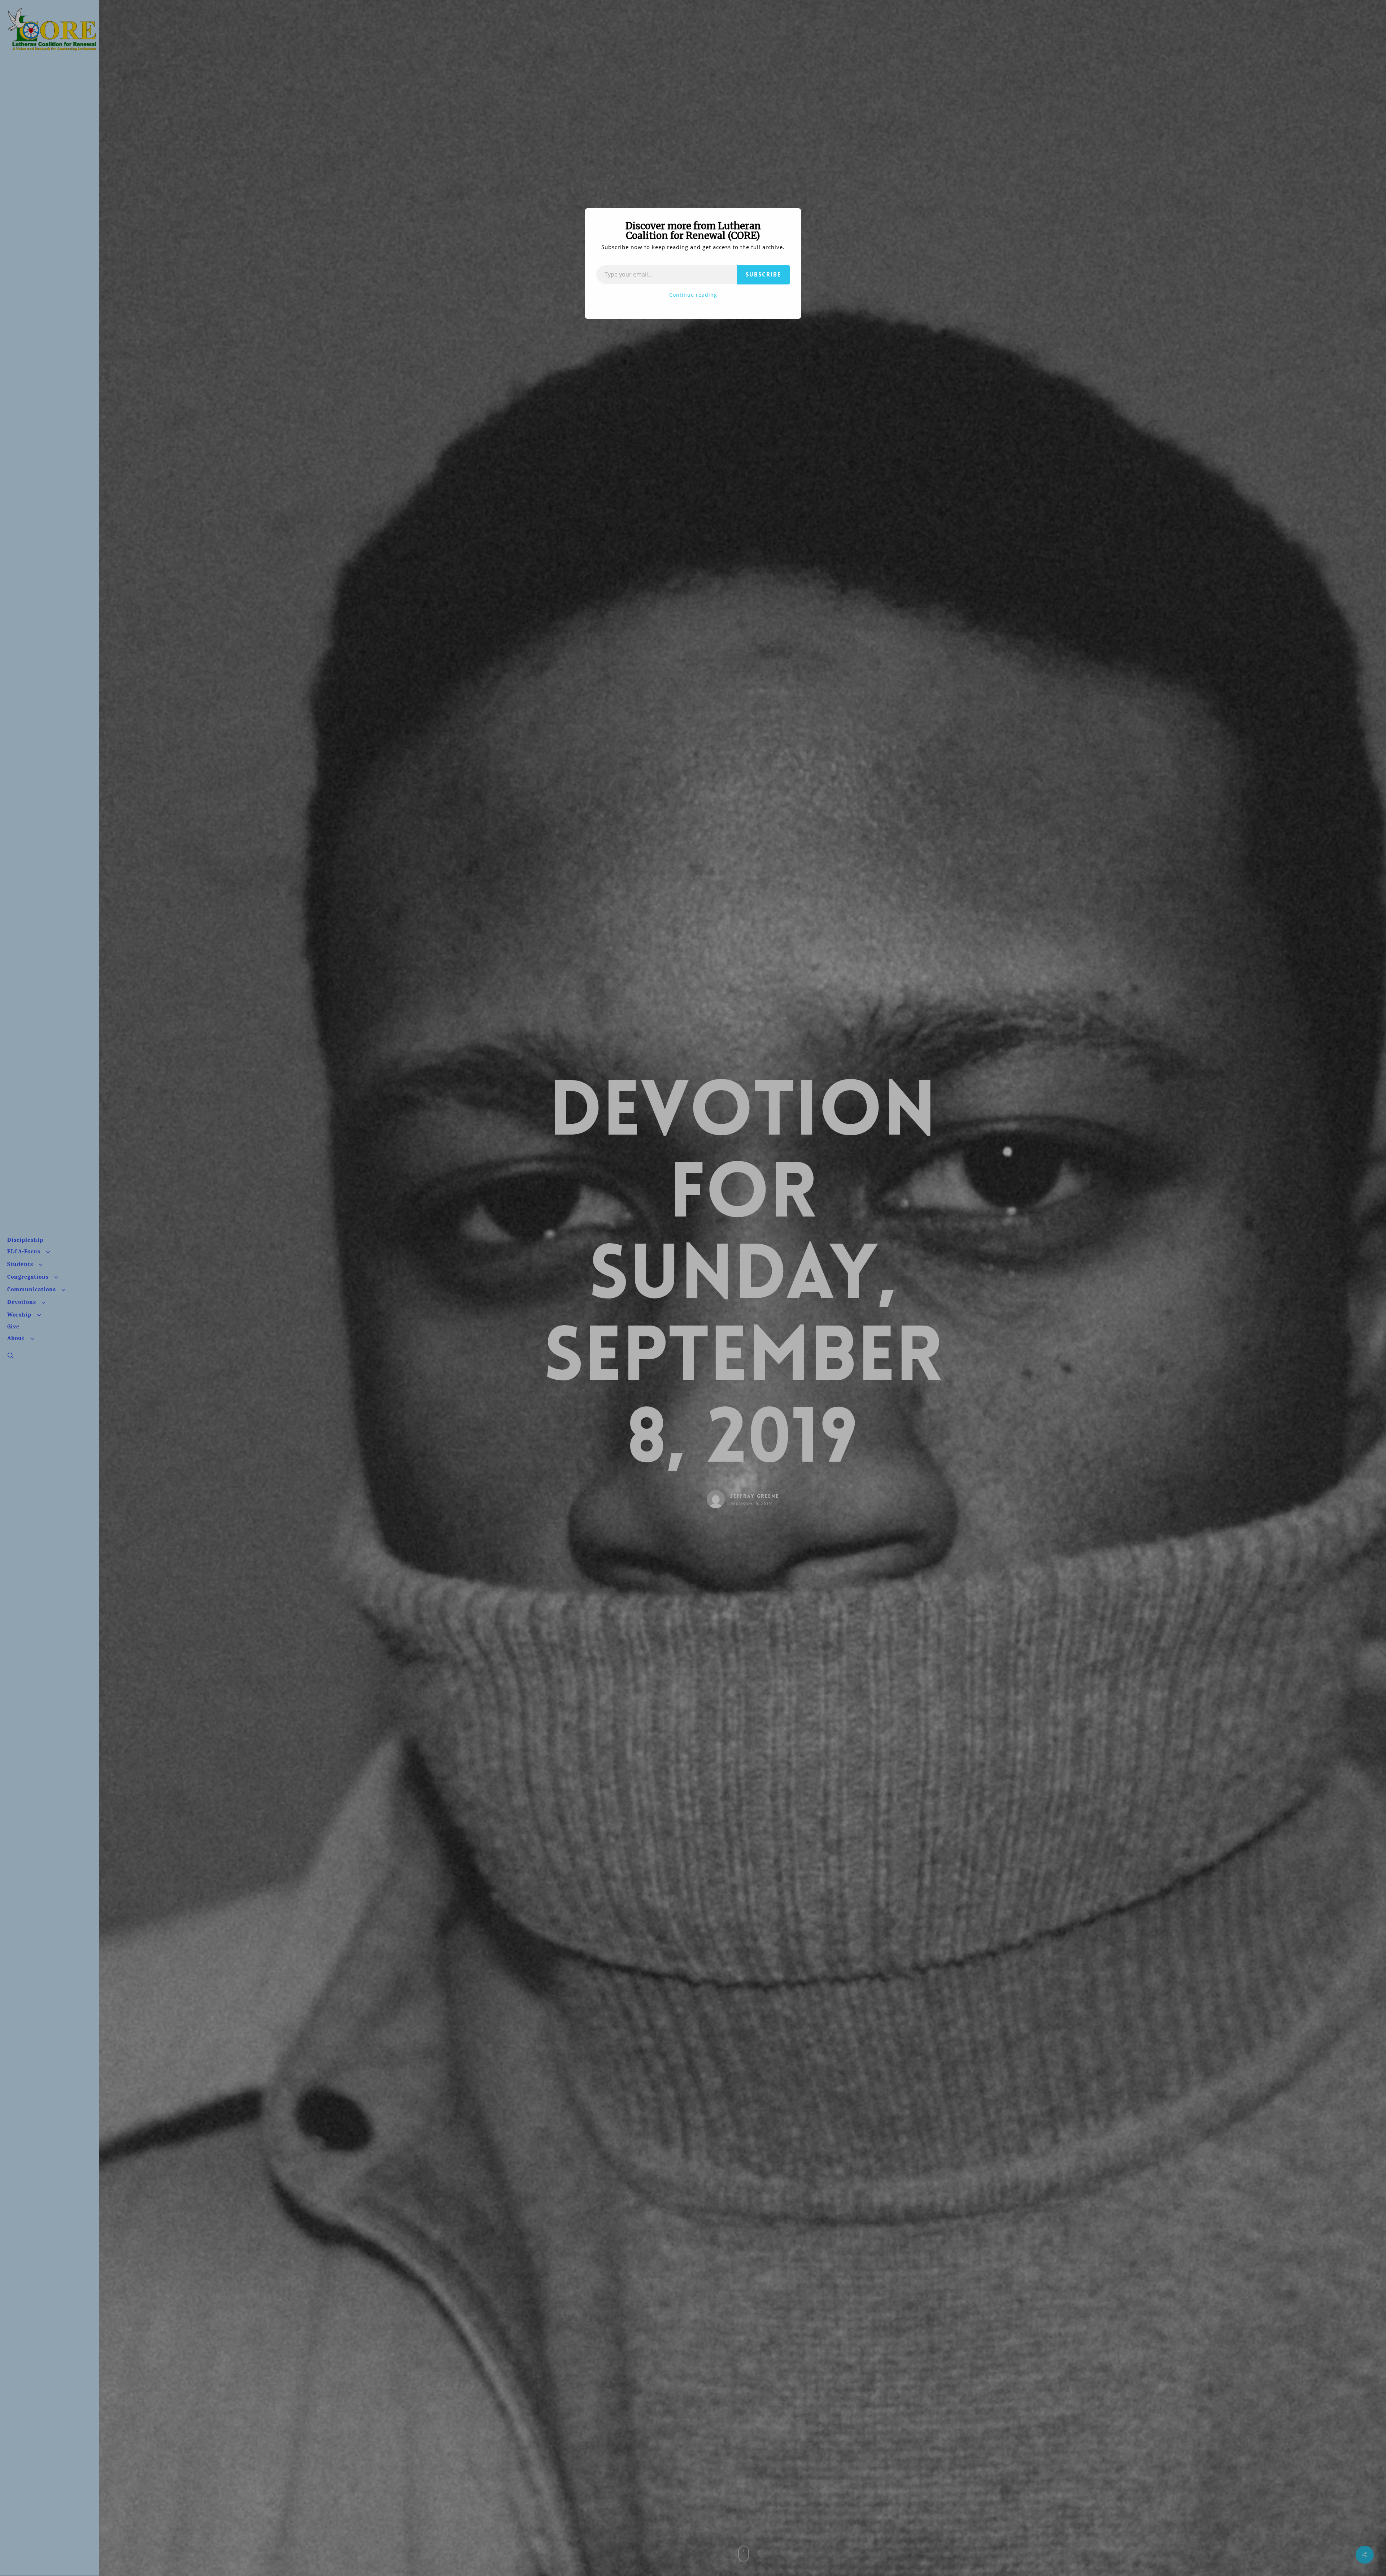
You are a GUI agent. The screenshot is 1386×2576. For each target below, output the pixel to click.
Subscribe (763, 275)
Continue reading (693, 295)
